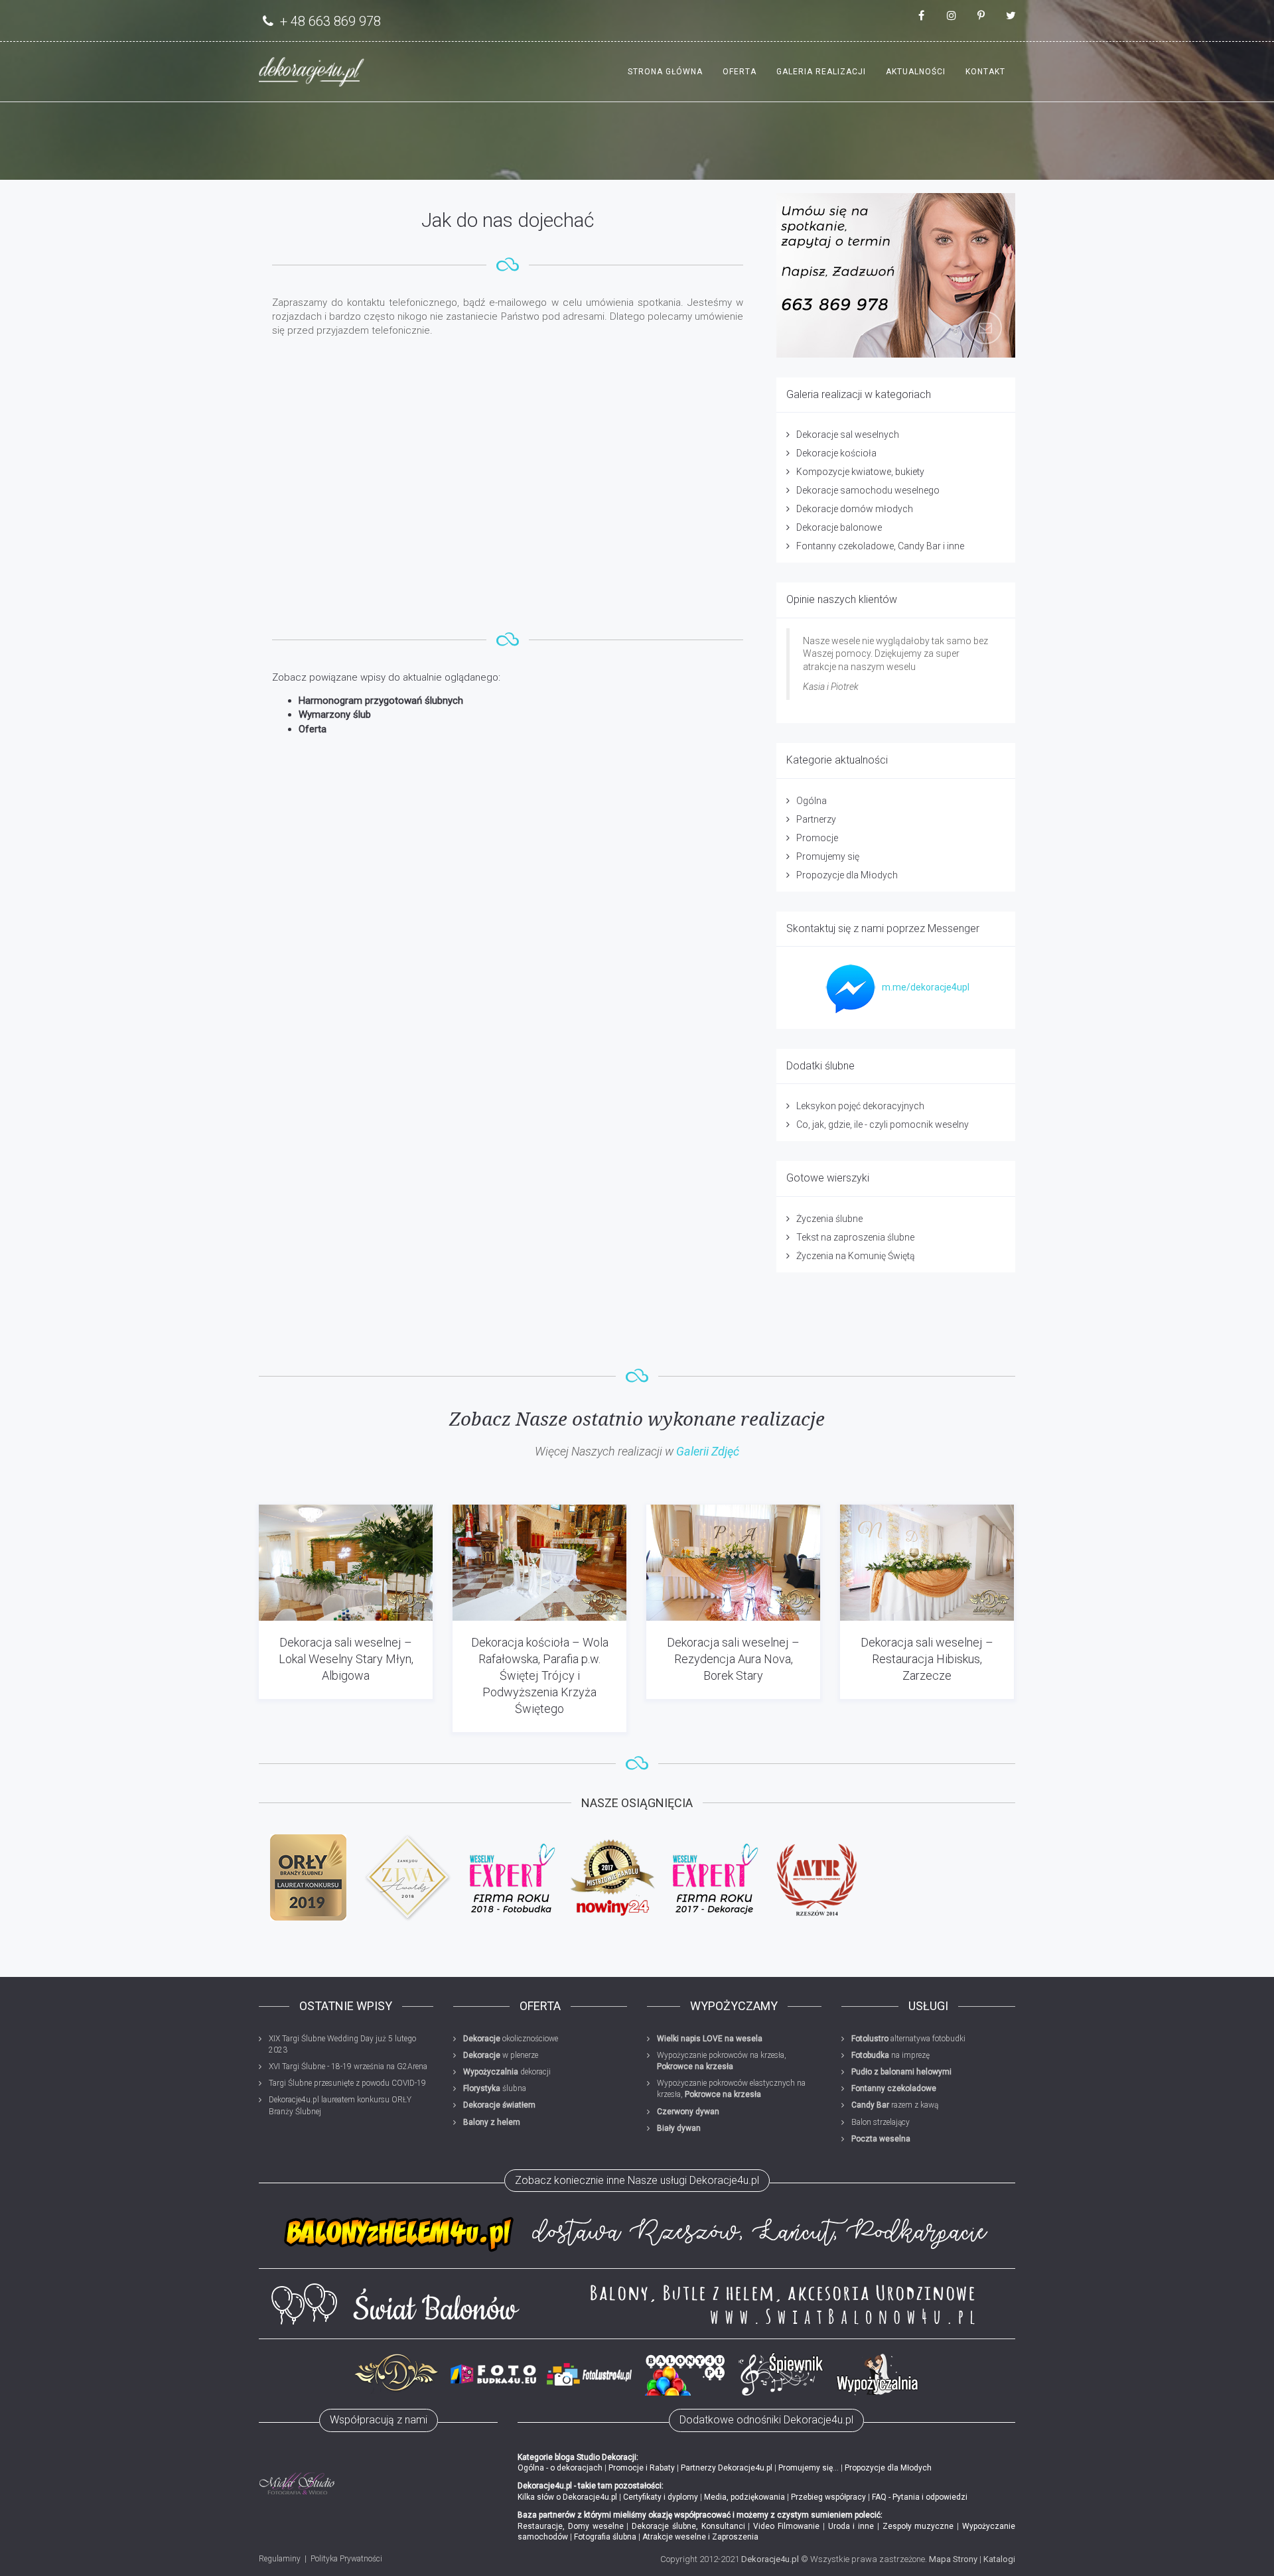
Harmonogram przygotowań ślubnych (381, 701)
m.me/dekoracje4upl (926, 987)
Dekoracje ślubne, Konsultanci (688, 2526)
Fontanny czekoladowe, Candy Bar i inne (880, 546)
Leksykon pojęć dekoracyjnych (860, 1106)
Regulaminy (280, 2559)
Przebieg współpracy (828, 2497)
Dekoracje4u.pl (770, 2559)
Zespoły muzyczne (918, 2526)
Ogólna (812, 801)
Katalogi (999, 2559)
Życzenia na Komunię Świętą (856, 1256)
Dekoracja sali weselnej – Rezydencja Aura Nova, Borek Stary (733, 1659)
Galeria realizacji (821, 72)
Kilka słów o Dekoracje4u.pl (567, 2497)
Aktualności (916, 72)
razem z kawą (895, 2105)
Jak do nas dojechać (508, 220)
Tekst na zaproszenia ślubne (855, 1237)
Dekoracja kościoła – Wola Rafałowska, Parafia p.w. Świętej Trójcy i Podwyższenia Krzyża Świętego (540, 1676)
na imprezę (890, 2055)
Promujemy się (828, 856)
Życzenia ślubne (829, 1219)
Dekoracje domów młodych (855, 509)
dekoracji (507, 2072)
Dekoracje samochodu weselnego (868, 490)
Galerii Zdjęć (708, 1451)
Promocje (817, 838)
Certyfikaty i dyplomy (661, 2497)
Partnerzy (816, 819)
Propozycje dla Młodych (847, 875)
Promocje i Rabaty (642, 2468)
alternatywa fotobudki (908, 2039)
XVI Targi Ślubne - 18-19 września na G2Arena (348, 2067)
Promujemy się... (809, 2468)
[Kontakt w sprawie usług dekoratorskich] (896, 275)
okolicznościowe (511, 2039)
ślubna (495, 2088)
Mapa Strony (953, 2559)
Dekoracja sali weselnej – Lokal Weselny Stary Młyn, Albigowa (346, 1659)
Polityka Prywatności (346, 2559)
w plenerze (501, 2055)
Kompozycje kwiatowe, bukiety (860, 472)
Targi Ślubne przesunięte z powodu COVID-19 (347, 2083)
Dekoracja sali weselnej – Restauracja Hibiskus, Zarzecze (927, 1659)
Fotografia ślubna (605, 2537)
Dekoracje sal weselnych (848, 435)
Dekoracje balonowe (839, 527)
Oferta (740, 72)
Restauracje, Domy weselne (571, 2526)
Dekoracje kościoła (836, 453)
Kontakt (985, 72)
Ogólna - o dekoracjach (560, 2468)
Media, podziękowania (744, 2497)
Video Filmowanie (786, 2526)
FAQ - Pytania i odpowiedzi (920, 2497)
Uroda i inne (851, 2526)
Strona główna (665, 72)
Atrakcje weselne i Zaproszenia (700, 2537)
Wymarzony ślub (335, 714)
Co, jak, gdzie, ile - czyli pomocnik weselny (883, 1124)
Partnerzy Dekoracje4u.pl (727, 2468)
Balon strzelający (881, 2122)
